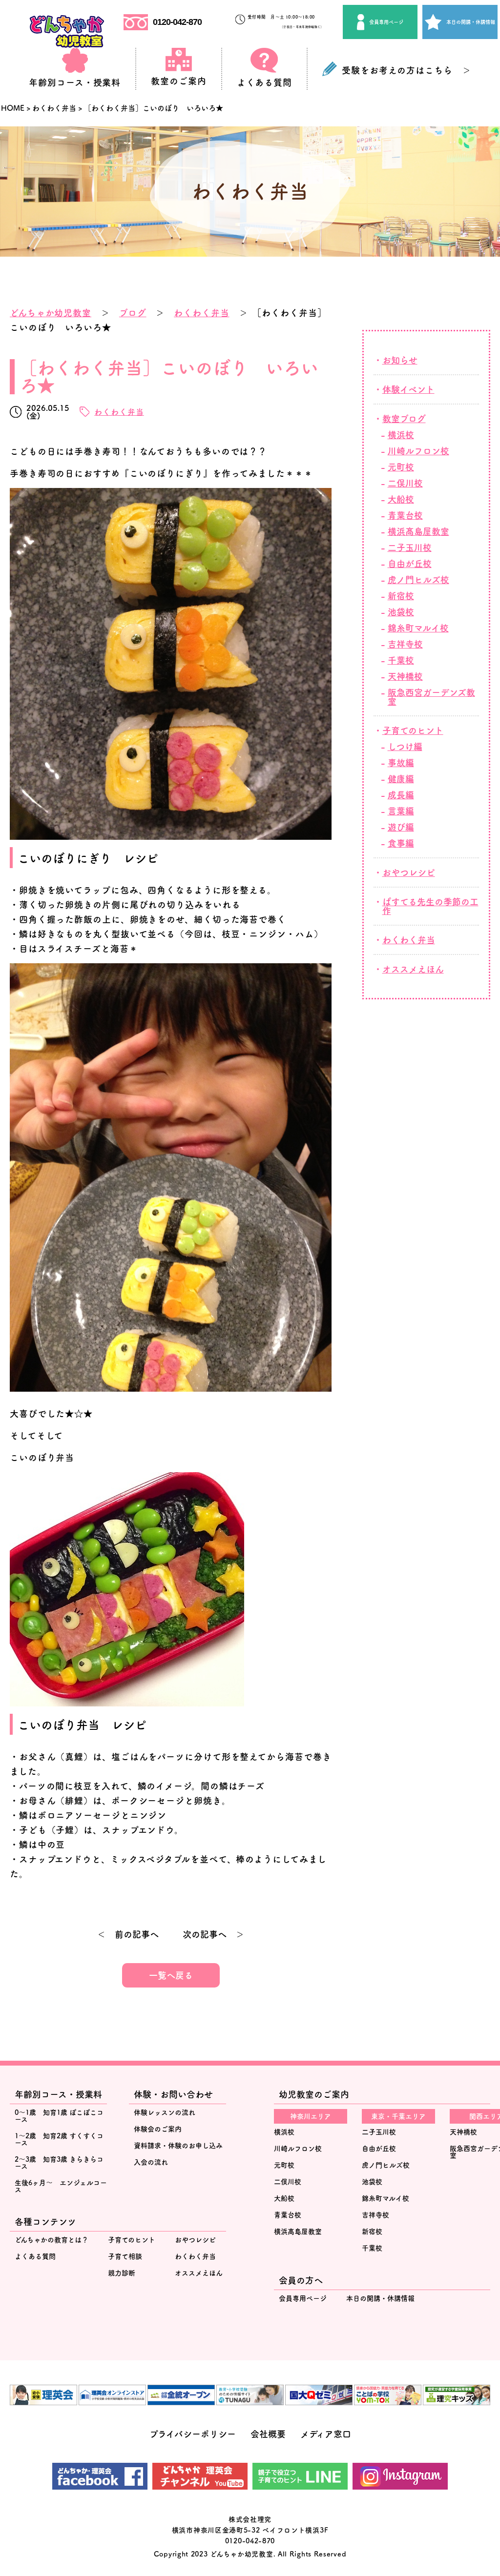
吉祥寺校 (405, 644)
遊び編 (401, 827)
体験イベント (408, 389)
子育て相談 (125, 2256)
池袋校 (401, 612)
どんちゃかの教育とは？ (52, 2240)
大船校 (401, 499)
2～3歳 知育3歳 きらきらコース (59, 2163)
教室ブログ (404, 419)
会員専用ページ (386, 22)
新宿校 (401, 596)
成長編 (401, 795)
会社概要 (268, 2434)
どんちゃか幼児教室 (51, 313)
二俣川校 (405, 483)
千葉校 (401, 660)
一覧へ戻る (171, 1975)
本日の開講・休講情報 (471, 22)
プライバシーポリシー (193, 2434)
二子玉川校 (410, 548)
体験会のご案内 (158, 2129)
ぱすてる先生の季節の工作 (430, 906)
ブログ (133, 313)
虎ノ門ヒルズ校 (418, 580)
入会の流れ (151, 2162)
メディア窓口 (326, 2434)
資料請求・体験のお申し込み (178, 2146)
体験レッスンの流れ (165, 2112)
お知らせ (400, 360)
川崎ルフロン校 (418, 451)
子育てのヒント (413, 730)
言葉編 (401, 811)
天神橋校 (405, 676)
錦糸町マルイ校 (418, 628)
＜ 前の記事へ (128, 1934)
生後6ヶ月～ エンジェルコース (61, 2186)
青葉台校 (405, 515)
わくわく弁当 (201, 313)
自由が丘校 (410, 564)
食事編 (401, 843)
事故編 (401, 763)
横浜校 (401, 435)
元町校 (401, 467)
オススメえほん (413, 969)
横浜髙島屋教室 (418, 531)
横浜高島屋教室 (298, 2231)
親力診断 (122, 2273)
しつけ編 (405, 747)
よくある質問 (35, 2256)
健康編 (401, 779)
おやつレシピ (409, 872)
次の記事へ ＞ (213, 1934)
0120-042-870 (177, 22)
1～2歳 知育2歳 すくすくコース (59, 2139)
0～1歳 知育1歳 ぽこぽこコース (59, 2116)
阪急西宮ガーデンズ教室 (431, 697)
